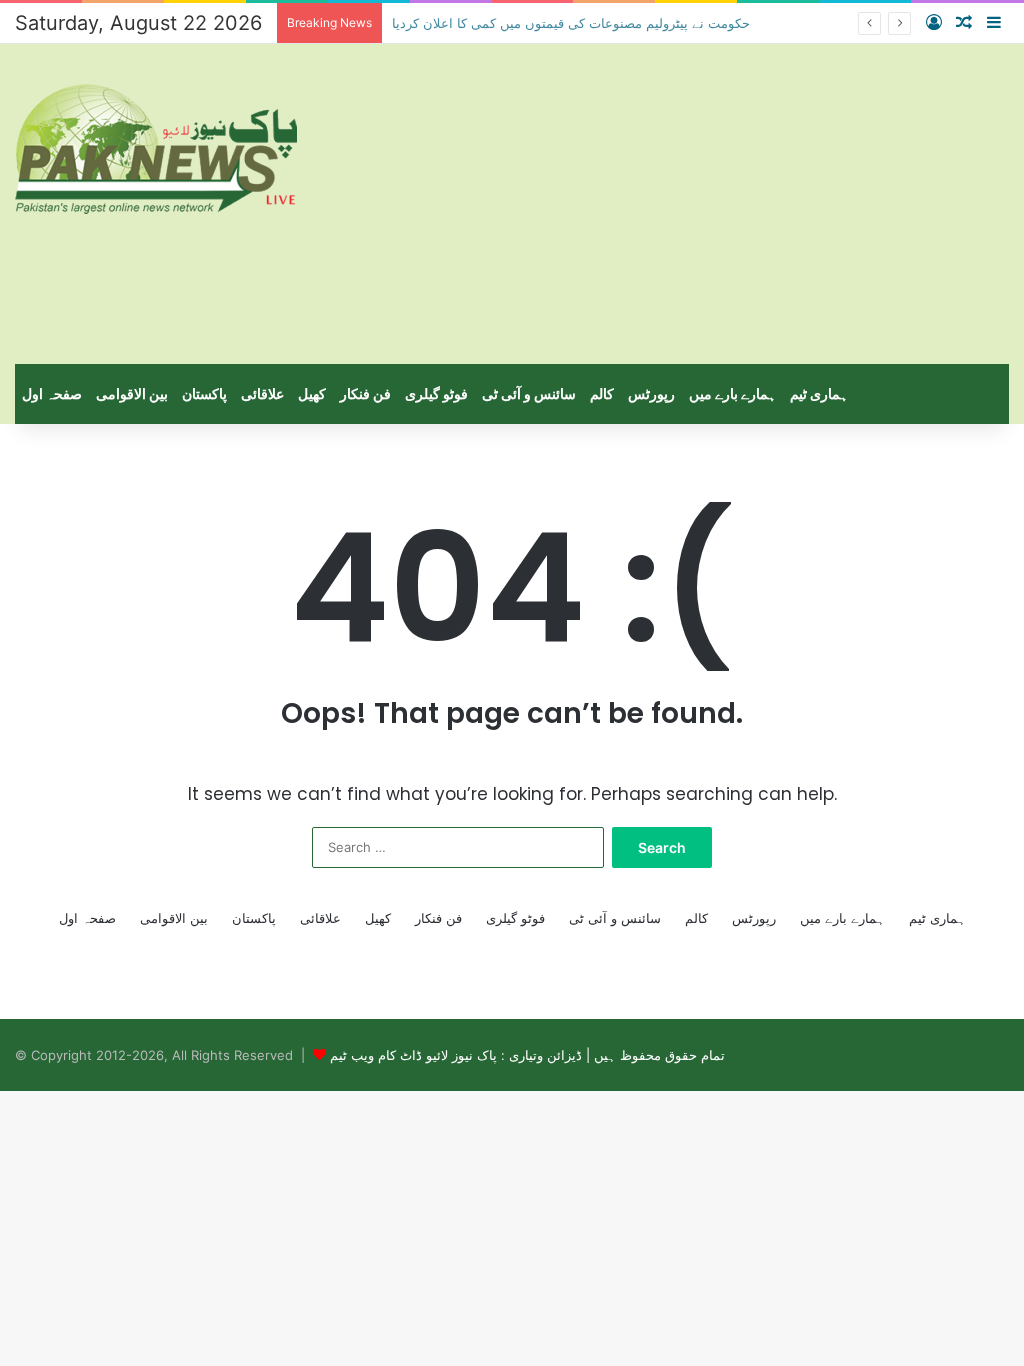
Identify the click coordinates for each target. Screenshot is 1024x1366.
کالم (602, 393)
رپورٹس (651, 393)
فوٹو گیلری (436, 393)
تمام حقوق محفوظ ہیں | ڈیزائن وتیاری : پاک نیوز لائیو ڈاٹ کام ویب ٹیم (527, 1055)
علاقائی (262, 393)
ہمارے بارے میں (732, 393)
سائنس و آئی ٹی (529, 393)
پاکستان (204, 393)
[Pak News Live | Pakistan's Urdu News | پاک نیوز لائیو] (156, 149)
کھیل (312, 393)
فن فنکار (365, 393)
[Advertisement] (682, 204)
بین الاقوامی (132, 393)
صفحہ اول (52, 393)
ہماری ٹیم (819, 393)
